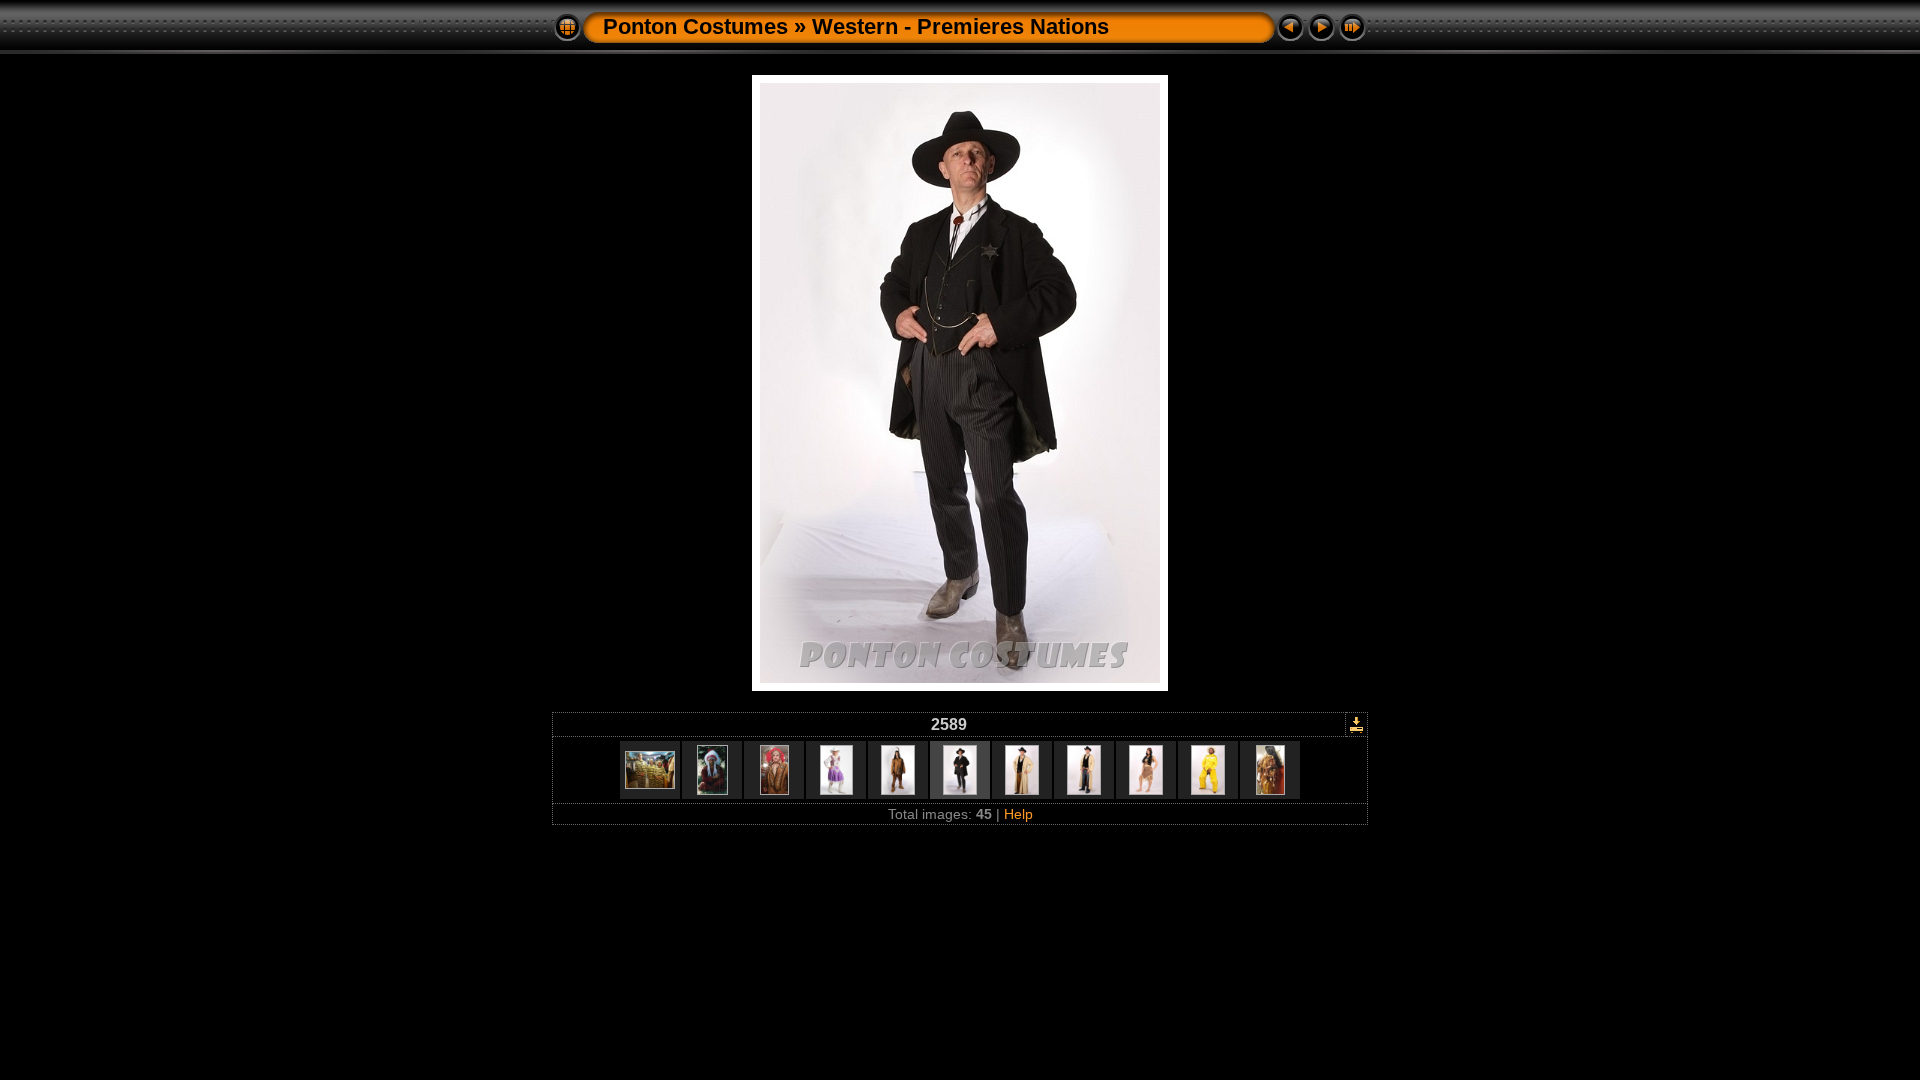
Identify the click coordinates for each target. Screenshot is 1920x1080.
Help (1018, 814)
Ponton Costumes (695, 26)
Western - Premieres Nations (960, 26)
